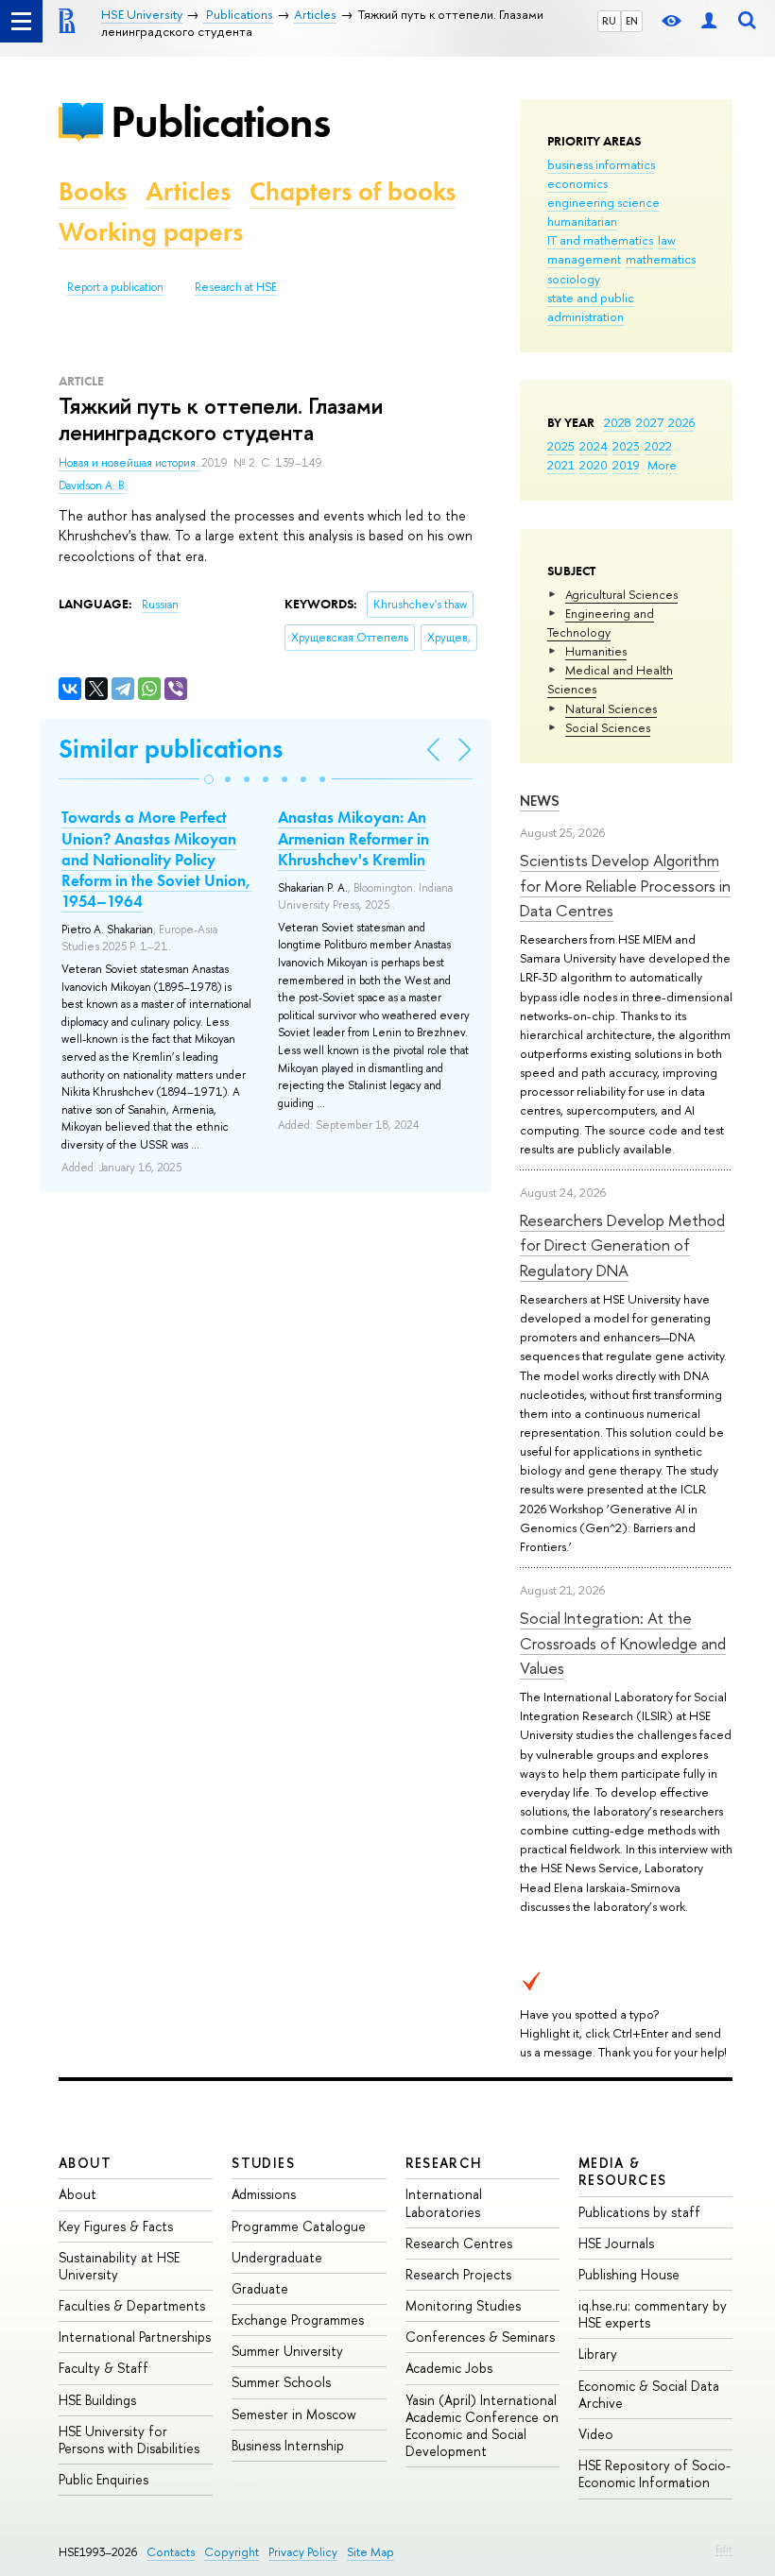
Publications (220, 121)
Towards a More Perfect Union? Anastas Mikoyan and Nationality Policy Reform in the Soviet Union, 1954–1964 (156, 859)
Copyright (232, 2552)
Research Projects (458, 2274)
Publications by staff (639, 2212)
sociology (574, 279)
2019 (626, 465)
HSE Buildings (97, 2400)
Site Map (370, 2552)
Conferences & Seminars (480, 2337)
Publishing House (629, 2274)
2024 (594, 446)
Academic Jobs (449, 2368)
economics (577, 183)
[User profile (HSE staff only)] (709, 21)
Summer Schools (281, 2382)
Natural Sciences (611, 708)
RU (609, 21)
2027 (650, 422)
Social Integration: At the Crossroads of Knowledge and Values (623, 1643)
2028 (618, 422)
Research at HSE (236, 287)
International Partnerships (135, 2337)
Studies (263, 2163)
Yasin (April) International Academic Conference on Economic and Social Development (482, 2426)
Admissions (264, 2194)
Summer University (287, 2351)
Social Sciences (608, 727)
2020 (594, 465)
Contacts (171, 2552)
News (540, 801)
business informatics (601, 164)
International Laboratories (444, 2202)
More (662, 465)
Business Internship (288, 2445)
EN (632, 21)
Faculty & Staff (103, 2368)
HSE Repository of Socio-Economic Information (654, 2474)
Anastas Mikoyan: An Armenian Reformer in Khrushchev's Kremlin (353, 838)
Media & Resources (623, 2171)
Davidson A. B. (93, 486)
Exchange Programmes (298, 2320)
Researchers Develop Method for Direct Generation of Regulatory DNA (622, 1245)
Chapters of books (353, 191)
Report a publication (115, 287)
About (85, 2163)
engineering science (603, 202)
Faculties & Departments (132, 2305)
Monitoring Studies (463, 2305)
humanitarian (582, 221)
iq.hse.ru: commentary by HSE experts (653, 2314)
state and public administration (591, 307)
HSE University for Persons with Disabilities (129, 2440)
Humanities (596, 651)
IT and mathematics (600, 240)
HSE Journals (616, 2243)
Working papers (151, 232)
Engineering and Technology (601, 623)
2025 (561, 446)
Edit (724, 2549)
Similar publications (171, 749)
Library (598, 2354)
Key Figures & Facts (116, 2226)
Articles (188, 191)
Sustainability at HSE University (119, 2266)
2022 (658, 446)
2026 (681, 422)
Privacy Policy (303, 2552)
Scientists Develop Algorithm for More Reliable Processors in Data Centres (625, 885)
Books (93, 191)
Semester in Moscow (294, 2414)
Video (596, 2434)
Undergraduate (277, 2257)
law (667, 240)
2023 (626, 446)
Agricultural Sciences (621, 594)
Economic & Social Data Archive (649, 2394)
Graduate (260, 2288)
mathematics (661, 259)
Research (444, 2163)
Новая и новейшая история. (130, 463)
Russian (160, 605)
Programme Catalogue (299, 2226)
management (584, 259)
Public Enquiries (103, 2479)
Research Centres (459, 2243)
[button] (209, 779)
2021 (561, 465)
